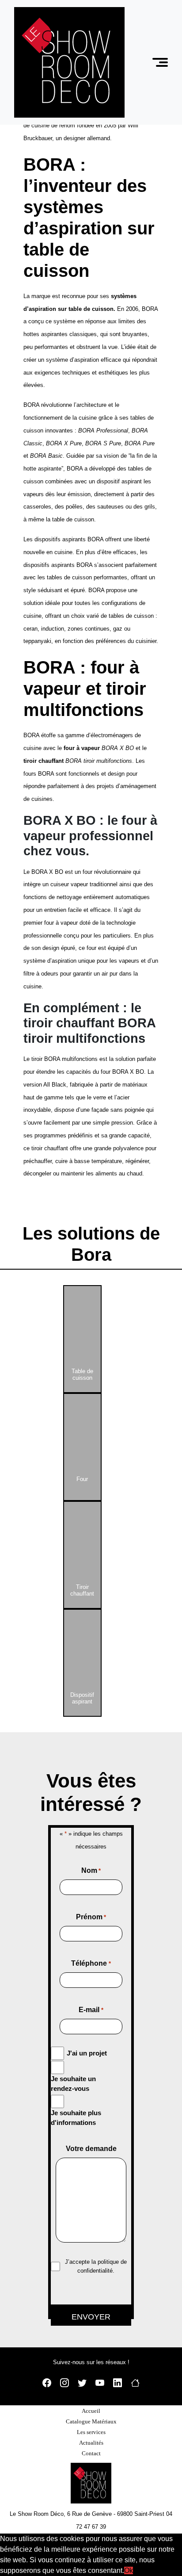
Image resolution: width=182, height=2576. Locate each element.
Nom (91, 1870)
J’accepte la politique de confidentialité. (96, 2266)
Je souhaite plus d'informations (76, 2118)
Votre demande (91, 2149)
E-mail (91, 2010)
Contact (91, 2453)
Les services (91, 2432)
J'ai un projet (87, 2053)
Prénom (91, 1917)
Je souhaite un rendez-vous (73, 2084)
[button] (161, 63)
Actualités (91, 2443)
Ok (129, 2570)
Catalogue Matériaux (91, 2421)
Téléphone (91, 1963)
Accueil (91, 2411)
